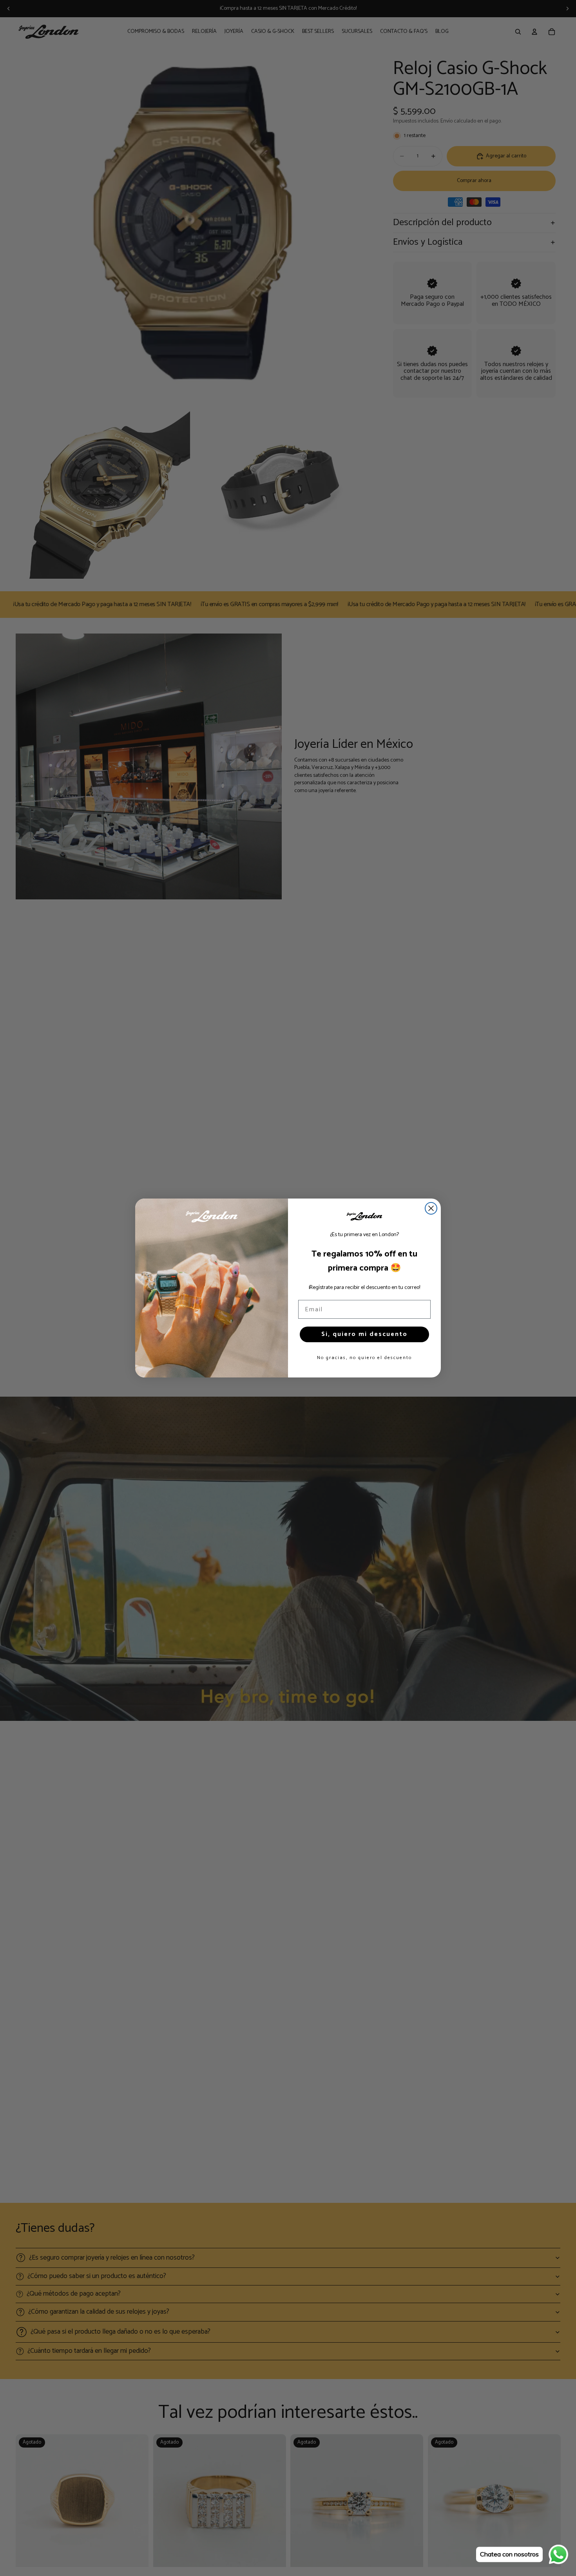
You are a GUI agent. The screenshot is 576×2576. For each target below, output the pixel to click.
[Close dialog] (431, 1208)
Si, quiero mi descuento (364, 1334)
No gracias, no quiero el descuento (364, 1358)
